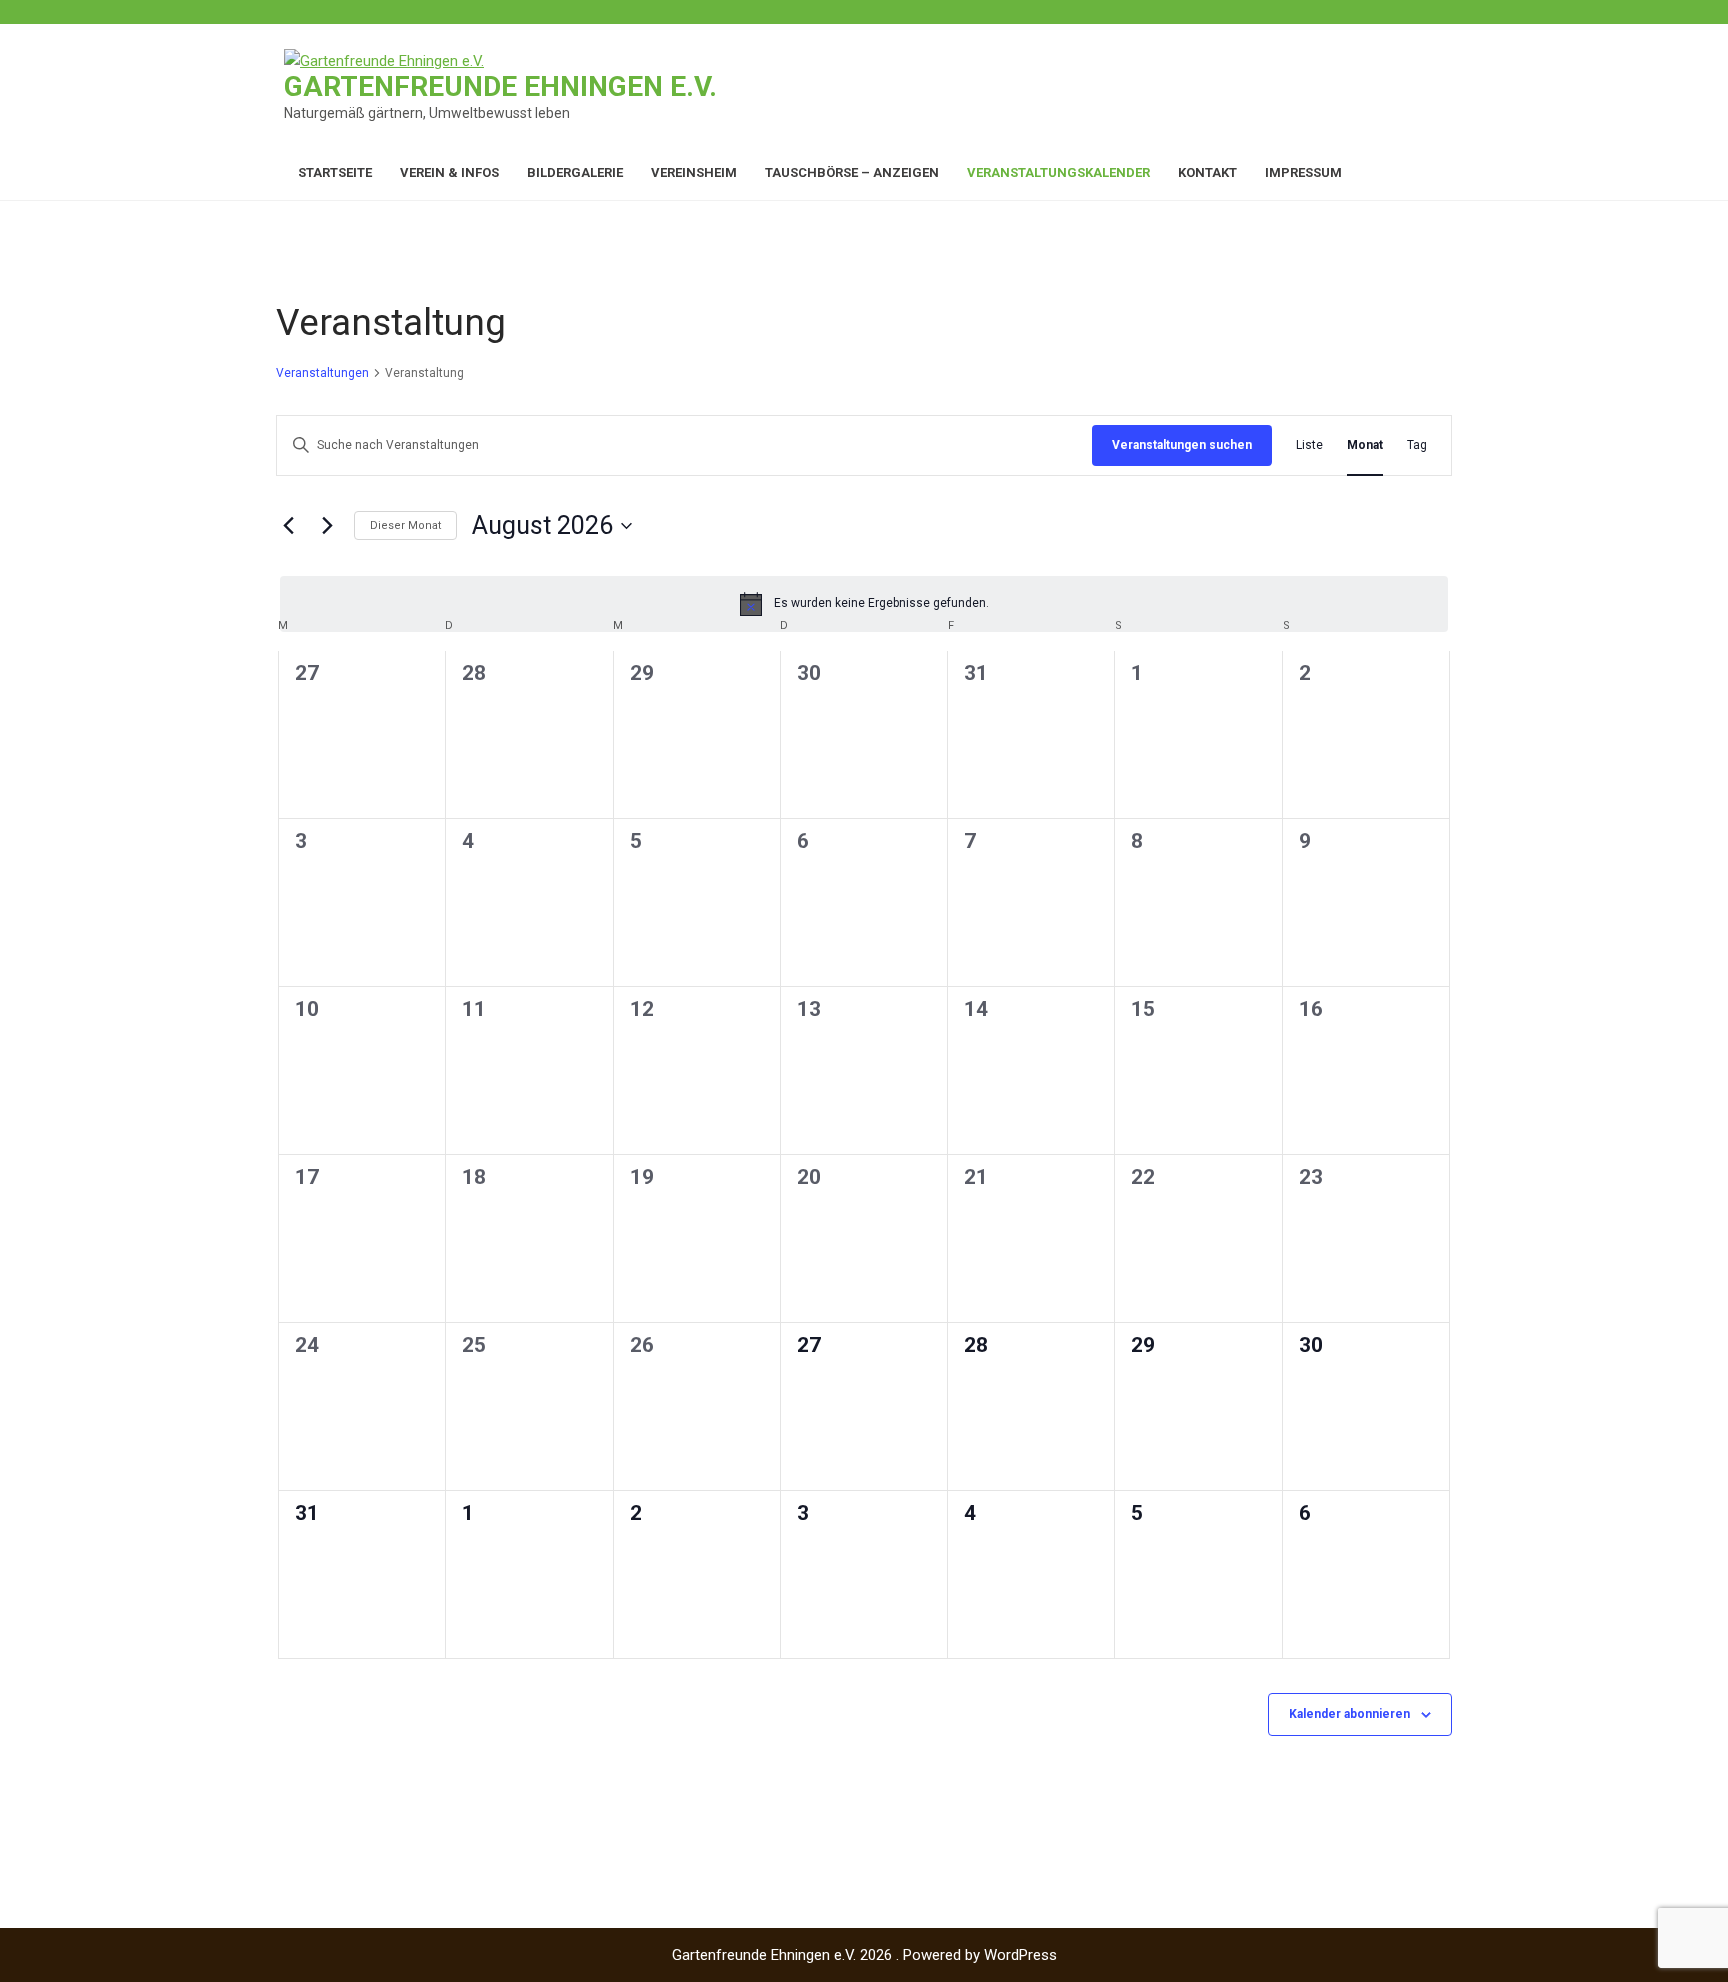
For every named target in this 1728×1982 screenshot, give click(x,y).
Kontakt (1207, 172)
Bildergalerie (575, 172)
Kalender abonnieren (1349, 1714)
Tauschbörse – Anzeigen (852, 172)
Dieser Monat (405, 525)
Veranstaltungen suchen (1182, 445)
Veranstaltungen (322, 373)
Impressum (1303, 172)
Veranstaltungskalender (1058, 172)
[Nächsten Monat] (327, 526)
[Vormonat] (288, 526)
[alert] (864, 604)
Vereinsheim (694, 172)
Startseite (335, 172)
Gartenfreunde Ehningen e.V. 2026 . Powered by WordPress (864, 1955)
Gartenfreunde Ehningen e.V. (500, 86)
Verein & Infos (449, 172)
